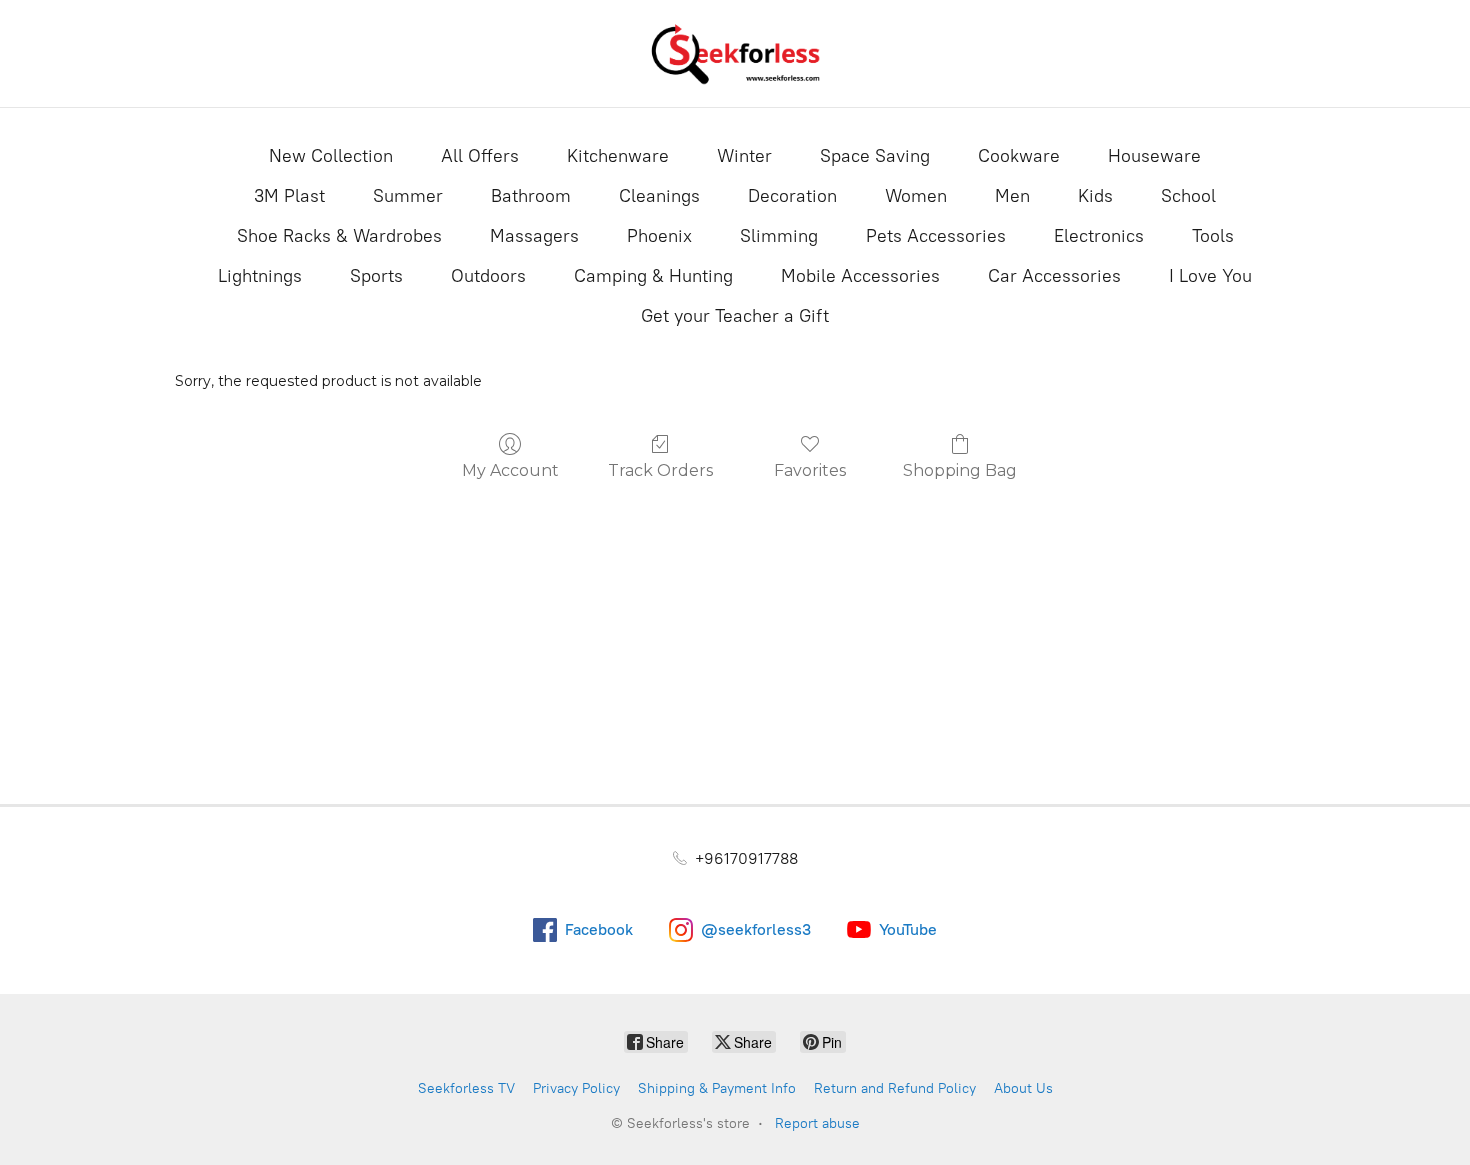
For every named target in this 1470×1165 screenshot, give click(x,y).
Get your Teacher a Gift (735, 316)
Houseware (1154, 156)
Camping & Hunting (653, 276)
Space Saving (875, 156)
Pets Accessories (936, 236)
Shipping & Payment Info (717, 1088)
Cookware (1019, 156)
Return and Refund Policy (895, 1088)
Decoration (792, 196)
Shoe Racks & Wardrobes (339, 236)
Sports (376, 276)
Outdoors (488, 276)
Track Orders (660, 470)
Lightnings (260, 276)
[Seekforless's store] (735, 53)
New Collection (331, 156)
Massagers (534, 236)
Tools (1213, 236)
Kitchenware (618, 156)
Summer (408, 196)
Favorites (810, 470)
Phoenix (659, 236)
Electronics (1099, 236)
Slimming (779, 236)
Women (916, 196)
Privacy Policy (576, 1088)
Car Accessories (1054, 276)
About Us (1023, 1088)
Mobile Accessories (860, 276)
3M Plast (289, 196)
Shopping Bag (960, 470)
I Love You (1210, 276)
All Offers (480, 156)
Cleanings (659, 196)
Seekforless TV (466, 1088)
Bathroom (531, 196)
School (1188, 196)
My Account (510, 470)
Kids (1095, 196)
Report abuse (817, 1123)
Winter (744, 156)
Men (1012, 196)
